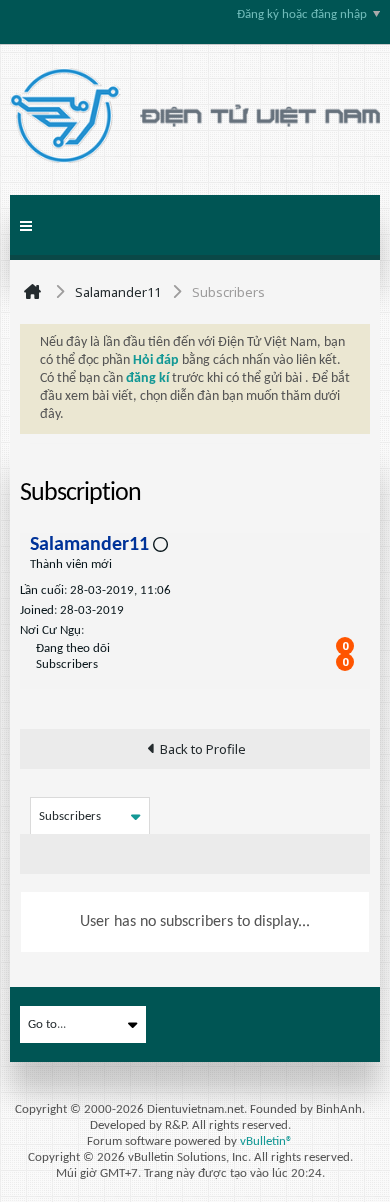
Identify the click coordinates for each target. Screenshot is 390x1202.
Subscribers (67, 664)
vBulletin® (266, 1141)
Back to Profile (203, 749)
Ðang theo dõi (73, 648)
